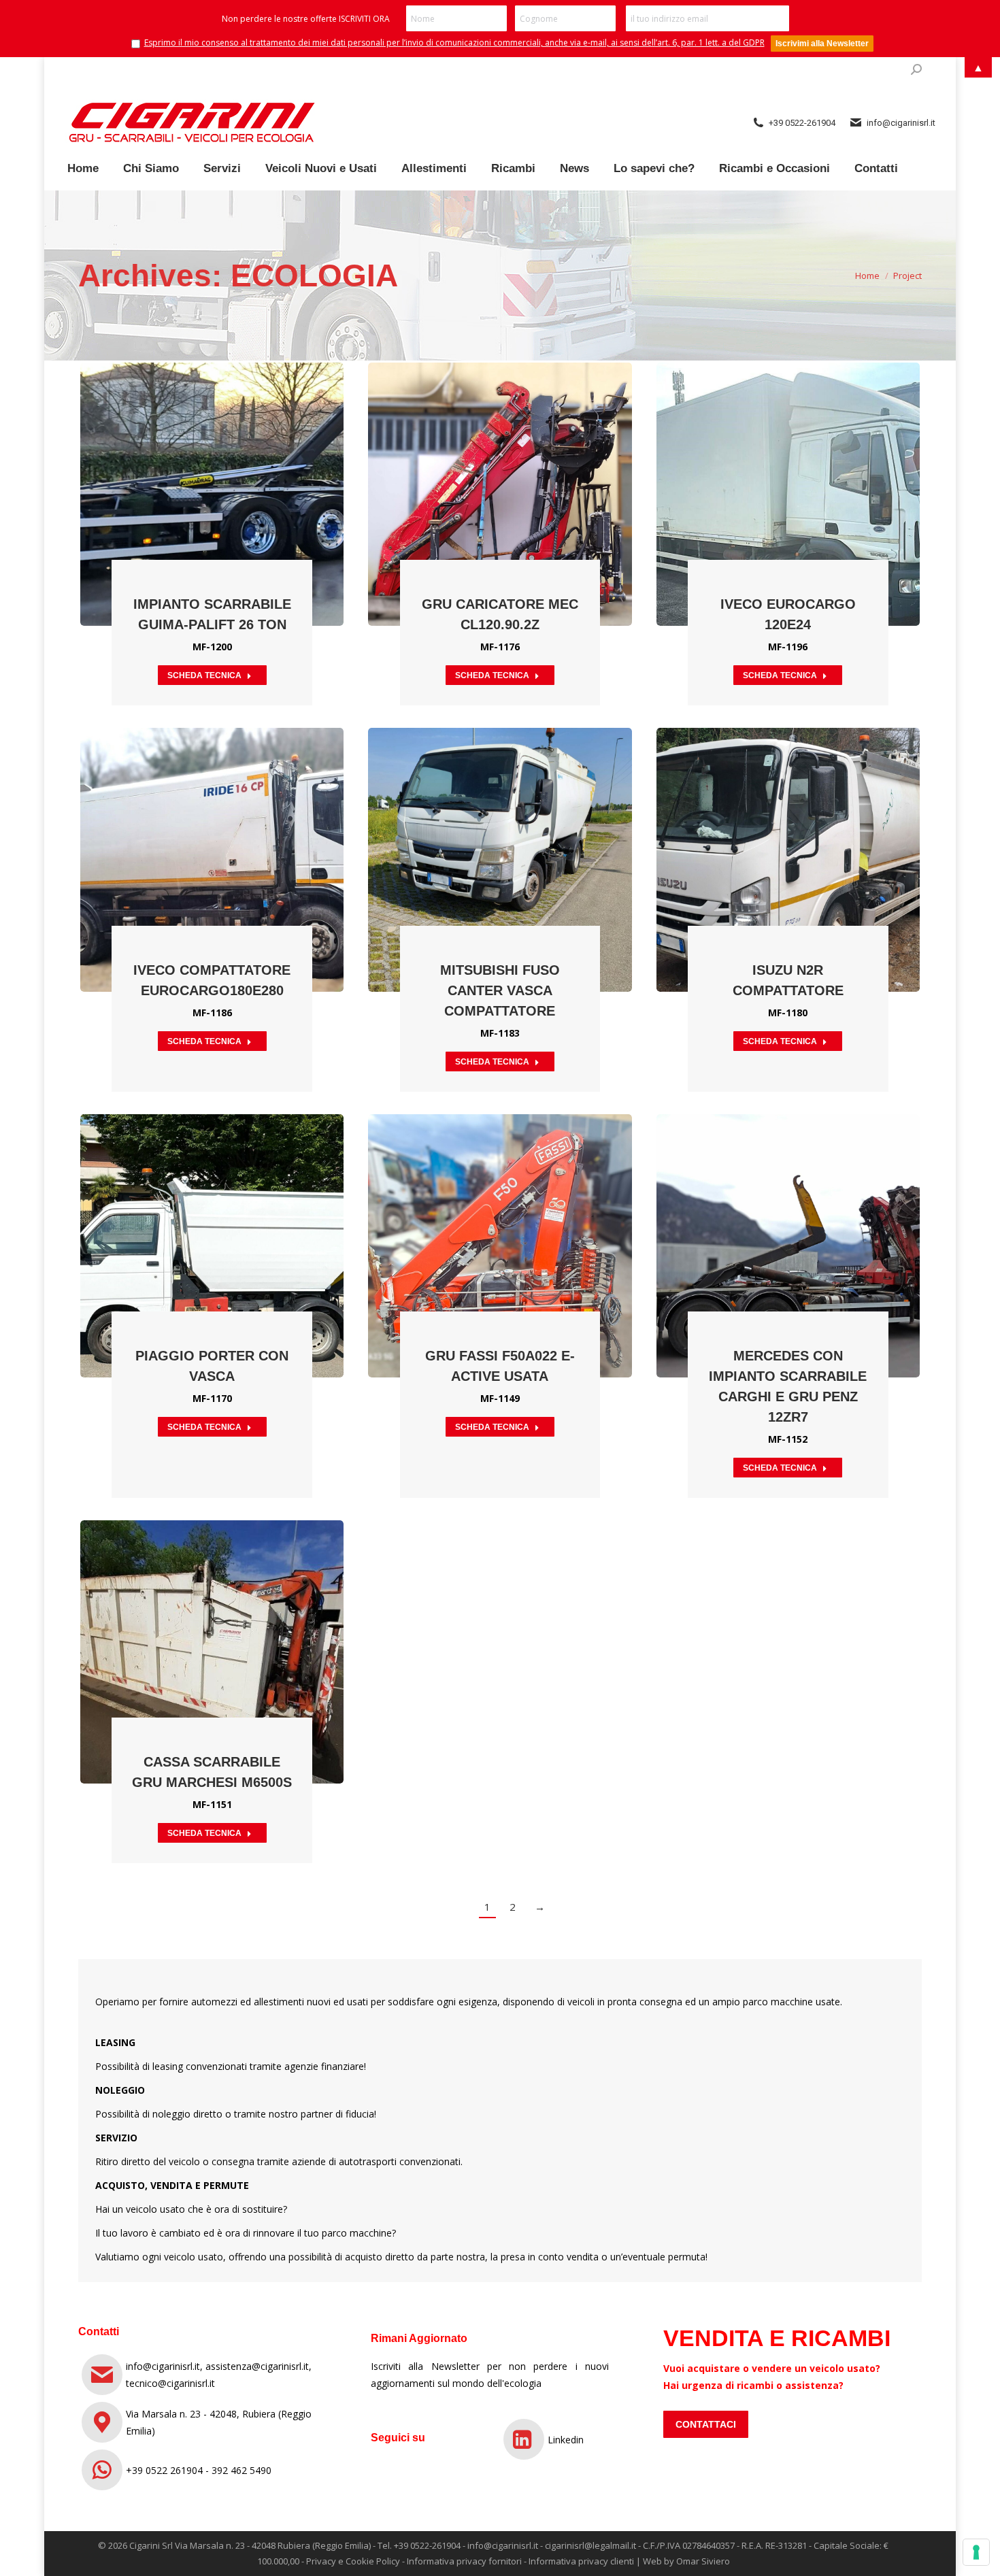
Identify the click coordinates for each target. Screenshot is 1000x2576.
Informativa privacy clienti (581, 2561)
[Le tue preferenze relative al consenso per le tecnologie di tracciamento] (976, 2552)
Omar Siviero (703, 2561)
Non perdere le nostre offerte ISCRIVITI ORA (306, 19)
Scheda (176, 461)
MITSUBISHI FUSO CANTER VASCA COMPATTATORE (500, 990)
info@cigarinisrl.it (503, 2545)
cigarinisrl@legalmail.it (590, 2545)
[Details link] (249, 461)
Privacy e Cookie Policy (353, 2561)
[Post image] (212, 494)
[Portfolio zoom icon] (212, 461)
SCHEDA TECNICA (204, 675)
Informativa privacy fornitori (464, 2561)
